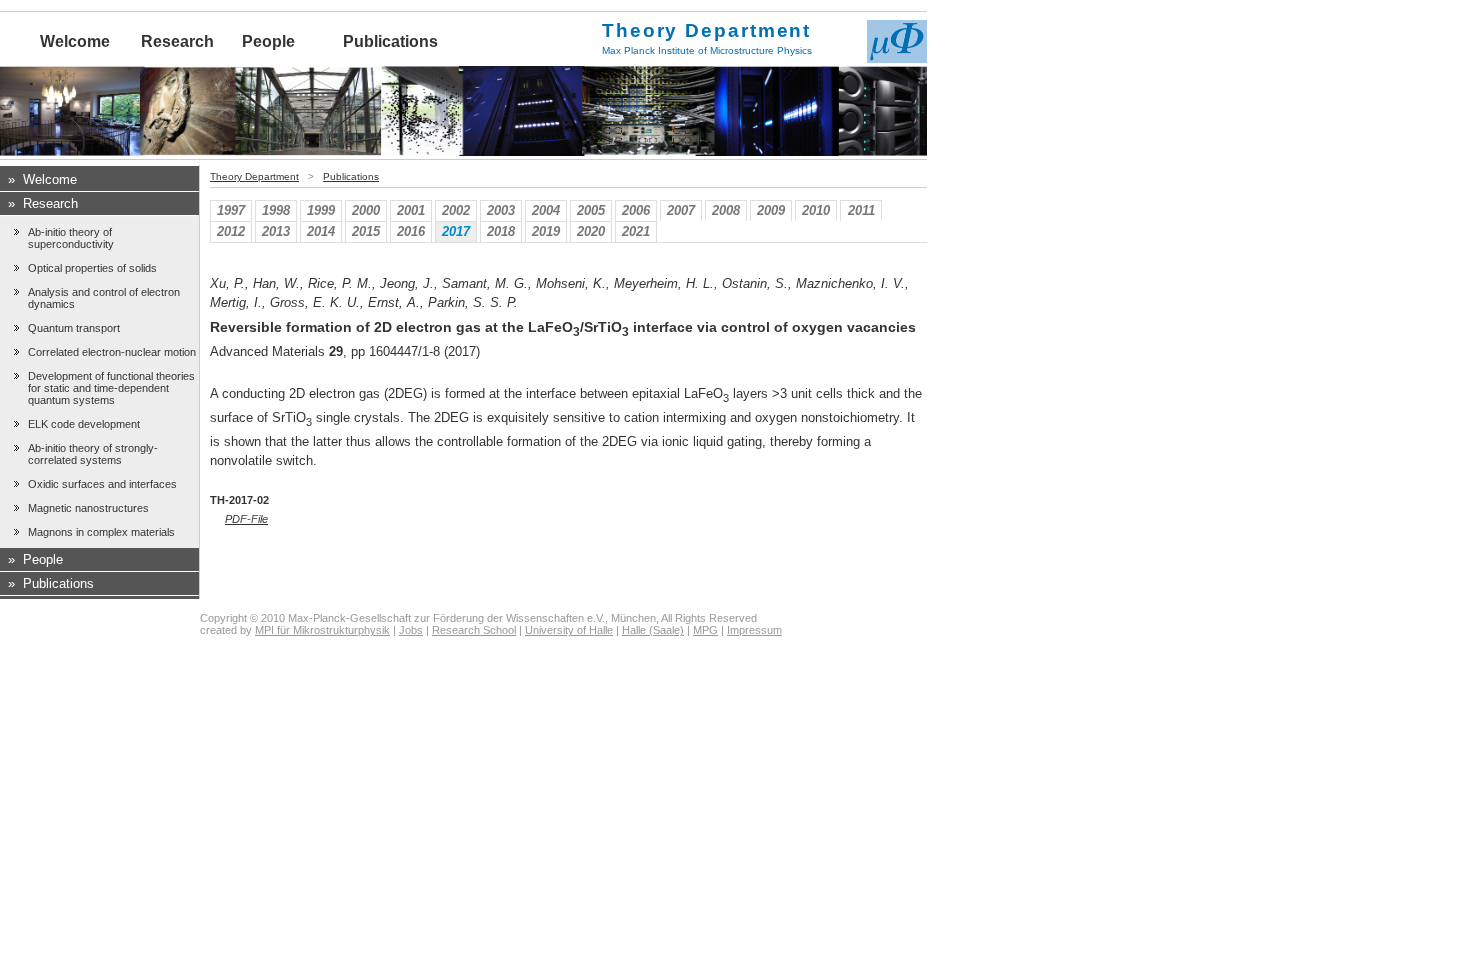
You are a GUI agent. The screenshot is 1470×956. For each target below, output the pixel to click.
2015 (366, 231)
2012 (231, 231)
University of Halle (569, 630)
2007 (681, 210)
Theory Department (254, 176)
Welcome (75, 41)
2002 (456, 210)
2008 (726, 210)
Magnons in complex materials (101, 532)
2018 (501, 231)
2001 (411, 210)
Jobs (411, 630)
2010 (816, 210)
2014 (321, 231)
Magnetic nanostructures (88, 508)
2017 (456, 231)
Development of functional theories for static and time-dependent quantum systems (111, 388)
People (268, 41)
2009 (771, 210)
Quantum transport (74, 328)
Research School (474, 630)
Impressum (754, 630)
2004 (546, 210)
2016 (411, 231)
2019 (546, 231)
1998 (276, 210)
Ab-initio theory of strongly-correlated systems (93, 454)
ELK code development (84, 424)
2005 (591, 210)
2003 (501, 210)
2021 (636, 231)
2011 (861, 210)
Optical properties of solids (92, 268)
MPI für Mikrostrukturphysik (322, 630)
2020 (591, 231)
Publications (390, 41)
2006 (636, 210)
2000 (366, 210)
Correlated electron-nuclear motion (112, 352)
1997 (231, 210)
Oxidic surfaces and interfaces (102, 484)
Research (177, 41)
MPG (705, 630)
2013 (276, 231)
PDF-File (246, 519)
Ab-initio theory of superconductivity (71, 238)
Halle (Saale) (653, 630)
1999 (321, 210)
